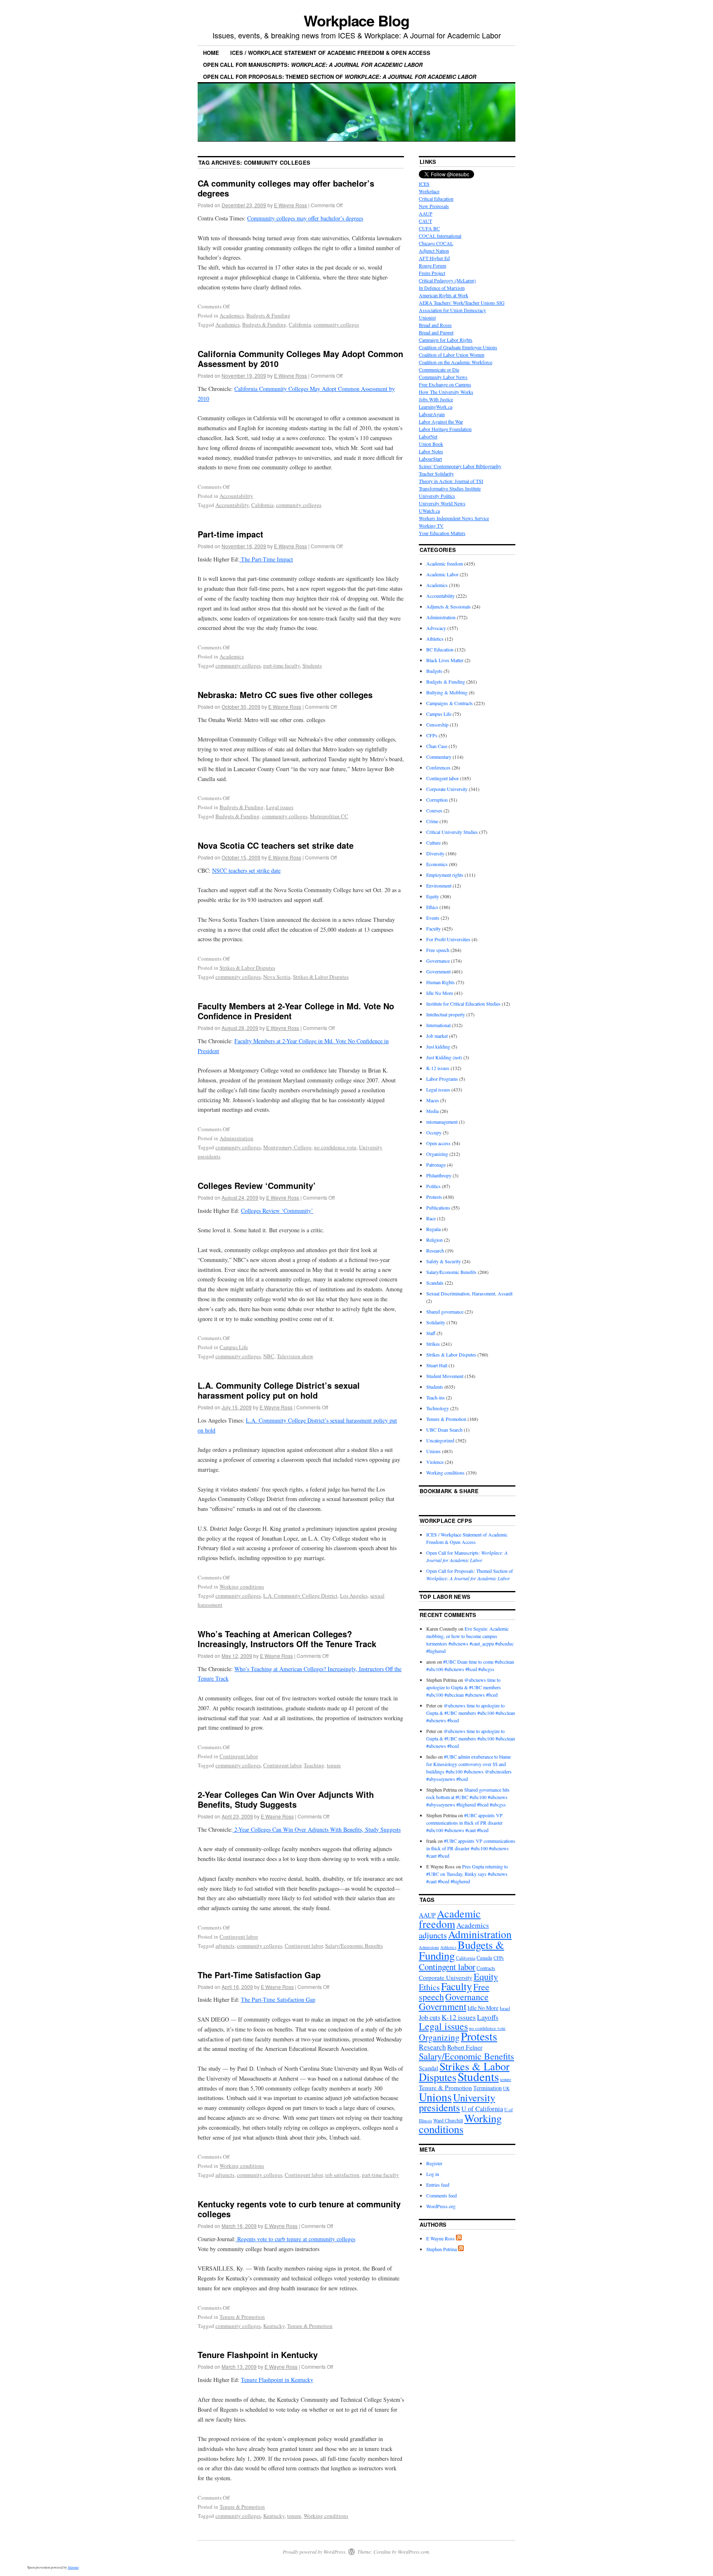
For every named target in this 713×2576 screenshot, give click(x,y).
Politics (433, 1186)
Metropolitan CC (329, 816)
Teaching (314, 1765)
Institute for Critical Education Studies (463, 1004)
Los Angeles (354, 1596)
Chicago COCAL (436, 243)
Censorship (437, 724)
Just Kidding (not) (444, 1057)
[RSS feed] (459, 2238)
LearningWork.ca (436, 407)
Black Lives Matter (445, 660)
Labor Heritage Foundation (445, 429)
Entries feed (438, 2185)
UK (506, 2088)
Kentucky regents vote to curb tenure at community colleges (299, 2209)
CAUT (425, 221)
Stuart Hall (437, 1365)
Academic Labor (442, 574)
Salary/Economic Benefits (354, 1946)
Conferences (438, 767)
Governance (438, 961)
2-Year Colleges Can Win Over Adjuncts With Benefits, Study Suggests (286, 1799)
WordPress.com (413, 2552)
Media (432, 1111)
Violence (435, 1462)
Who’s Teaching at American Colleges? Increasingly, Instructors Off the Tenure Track (287, 1639)
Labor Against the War (441, 421)
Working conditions (242, 1586)
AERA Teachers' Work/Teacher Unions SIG (462, 303)
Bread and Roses (435, 325)
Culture (433, 843)
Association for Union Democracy (452, 310)
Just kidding (438, 1046)
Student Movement (445, 1376)
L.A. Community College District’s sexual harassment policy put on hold (279, 1390)
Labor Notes (431, 451)
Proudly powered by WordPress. (315, 2552)
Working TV (431, 526)
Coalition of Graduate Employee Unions (458, 347)
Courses (434, 810)
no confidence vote (335, 1147)
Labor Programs (442, 1079)
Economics (437, 864)
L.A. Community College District (300, 1596)
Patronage (436, 1165)
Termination (488, 2088)
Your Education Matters (442, 533)
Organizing (437, 1154)
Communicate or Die (439, 369)
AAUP (426, 213)
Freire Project (432, 273)
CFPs (432, 735)
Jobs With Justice (436, 399)
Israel (505, 2008)
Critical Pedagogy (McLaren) (447, 280)
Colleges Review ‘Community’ (257, 1185)
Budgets (434, 671)
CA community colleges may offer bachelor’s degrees (286, 188)
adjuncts (225, 1946)
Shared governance (445, 1312)
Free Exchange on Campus (445, 384)
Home (211, 53)
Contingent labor (239, 1756)
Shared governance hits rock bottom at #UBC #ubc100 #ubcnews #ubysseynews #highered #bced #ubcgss (468, 1797)
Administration (236, 1138)
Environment (439, 885)
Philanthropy (439, 1175)
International (438, 1025)
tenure (334, 1765)
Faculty (433, 928)
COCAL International (440, 236)
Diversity (435, 853)
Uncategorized (440, 1440)
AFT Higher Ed (434, 258)
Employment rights (445, 875)
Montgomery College (287, 1147)
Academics (232, 315)
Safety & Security (444, 1261)
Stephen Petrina (441, 2249)
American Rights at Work (444, 295)
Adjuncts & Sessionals (449, 606)
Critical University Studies (452, 832)
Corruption (437, 800)
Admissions (429, 1947)
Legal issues (280, 807)
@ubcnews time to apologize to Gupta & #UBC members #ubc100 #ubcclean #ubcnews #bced (464, 1687)
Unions (433, 1451)
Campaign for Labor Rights (446, 340)
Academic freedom (445, 563)
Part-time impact (230, 534)
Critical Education (436, 199)
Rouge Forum (432, 265)
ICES (424, 184)
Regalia (433, 1229)
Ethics (432, 907)
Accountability (236, 496)
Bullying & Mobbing (447, 692)
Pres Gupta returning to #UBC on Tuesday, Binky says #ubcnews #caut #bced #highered (467, 1874)
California (300, 324)
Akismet (73, 2567)
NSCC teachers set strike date (246, 870)
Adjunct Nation (434, 251)
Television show (295, 1356)
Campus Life (234, 1347)
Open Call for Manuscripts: (313, 65)
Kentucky (274, 2326)
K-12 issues (438, 1068)
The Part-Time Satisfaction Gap (259, 1975)
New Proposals (434, 206)
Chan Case (437, 746)
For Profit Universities (448, 939)
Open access (438, 1143)
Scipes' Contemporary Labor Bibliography (460, 466)
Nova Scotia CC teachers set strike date (276, 845)
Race (431, 1218)
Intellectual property (446, 1014)
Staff (431, 1333)
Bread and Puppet (436, 332)
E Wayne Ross (290, 205)
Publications (438, 1207)
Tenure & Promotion (242, 2317)
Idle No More (440, 993)
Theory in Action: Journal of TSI (451, 481)
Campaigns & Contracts (450, 703)
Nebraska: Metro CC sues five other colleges (285, 695)
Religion (434, 1240)
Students (312, 665)
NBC (269, 1356)
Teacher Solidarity (436, 474)
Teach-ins (436, 1397)
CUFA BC (429, 228)
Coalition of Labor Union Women (452, 355)
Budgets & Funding (268, 315)
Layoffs (488, 2017)
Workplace (429, 191)
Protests (434, 1197)
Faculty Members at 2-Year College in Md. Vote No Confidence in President (296, 1011)
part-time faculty (282, 665)
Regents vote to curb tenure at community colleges (295, 2239)
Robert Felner (465, 2047)
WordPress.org (441, 2206)
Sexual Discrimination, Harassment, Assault (469, 1293)
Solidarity (436, 1322)
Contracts (486, 1968)
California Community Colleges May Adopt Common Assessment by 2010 (300, 359)
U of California (482, 2109)
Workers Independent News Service (454, 518)
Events (433, 918)
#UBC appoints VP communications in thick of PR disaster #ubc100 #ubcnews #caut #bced (464, 1823)
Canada (484, 1958)
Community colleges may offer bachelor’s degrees (305, 218)
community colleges (336, 324)
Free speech (438, 950)
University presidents (457, 2102)
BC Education (440, 649)
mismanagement (442, 1122)
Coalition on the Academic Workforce (456, 362)
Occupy (434, 1132)
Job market (437, 1036)
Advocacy (436, 628)
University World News (442, 503)
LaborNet (428, 436)
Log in (433, 2174)
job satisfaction (342, 2175)
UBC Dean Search (444, 1430)
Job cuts (430, 2017)
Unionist (427, 317)
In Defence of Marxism (442, 288)
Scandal (429, 2068)
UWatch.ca (429, 511)
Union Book (431, 444)
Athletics (435, 639)
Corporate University (447, 789)
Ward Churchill (448, 2120)
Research (435, 1250)
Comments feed (441, 2195)
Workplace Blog (356, 20)
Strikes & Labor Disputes (247, 968)
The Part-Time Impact (266, 559)
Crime (432, 821)
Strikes (433, 1344)
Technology (438, 1408)
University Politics (437, 496)
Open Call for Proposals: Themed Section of (340, 77)
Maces (433, 1100)
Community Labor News (443, 377)
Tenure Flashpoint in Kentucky (258, 2355)
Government (438, 971)
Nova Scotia (277, 977)
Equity (433, 896)
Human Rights (440, 982)
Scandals (435, 1283)
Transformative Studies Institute (450, 488)
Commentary (439, 757)
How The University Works (446, 392)
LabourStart (430, 459)
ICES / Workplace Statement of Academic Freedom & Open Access (330, 53)
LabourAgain (432, 414)
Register (434, 2163)
